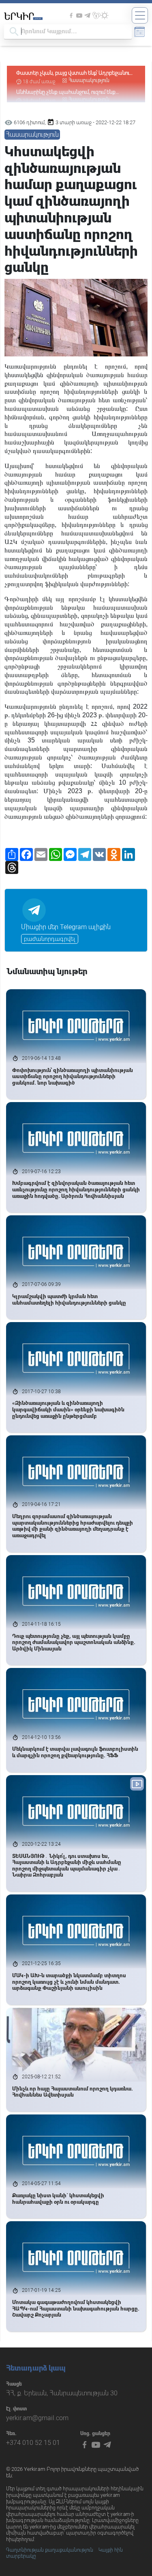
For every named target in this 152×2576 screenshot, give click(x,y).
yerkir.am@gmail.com (37, 2418)
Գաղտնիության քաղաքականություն (50, 2550)
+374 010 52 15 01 (33, 2443)
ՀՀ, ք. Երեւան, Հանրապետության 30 (62, 2393)
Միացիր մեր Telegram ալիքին (66, 927)
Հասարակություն (89, 73)
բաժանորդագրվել (50, 939)
